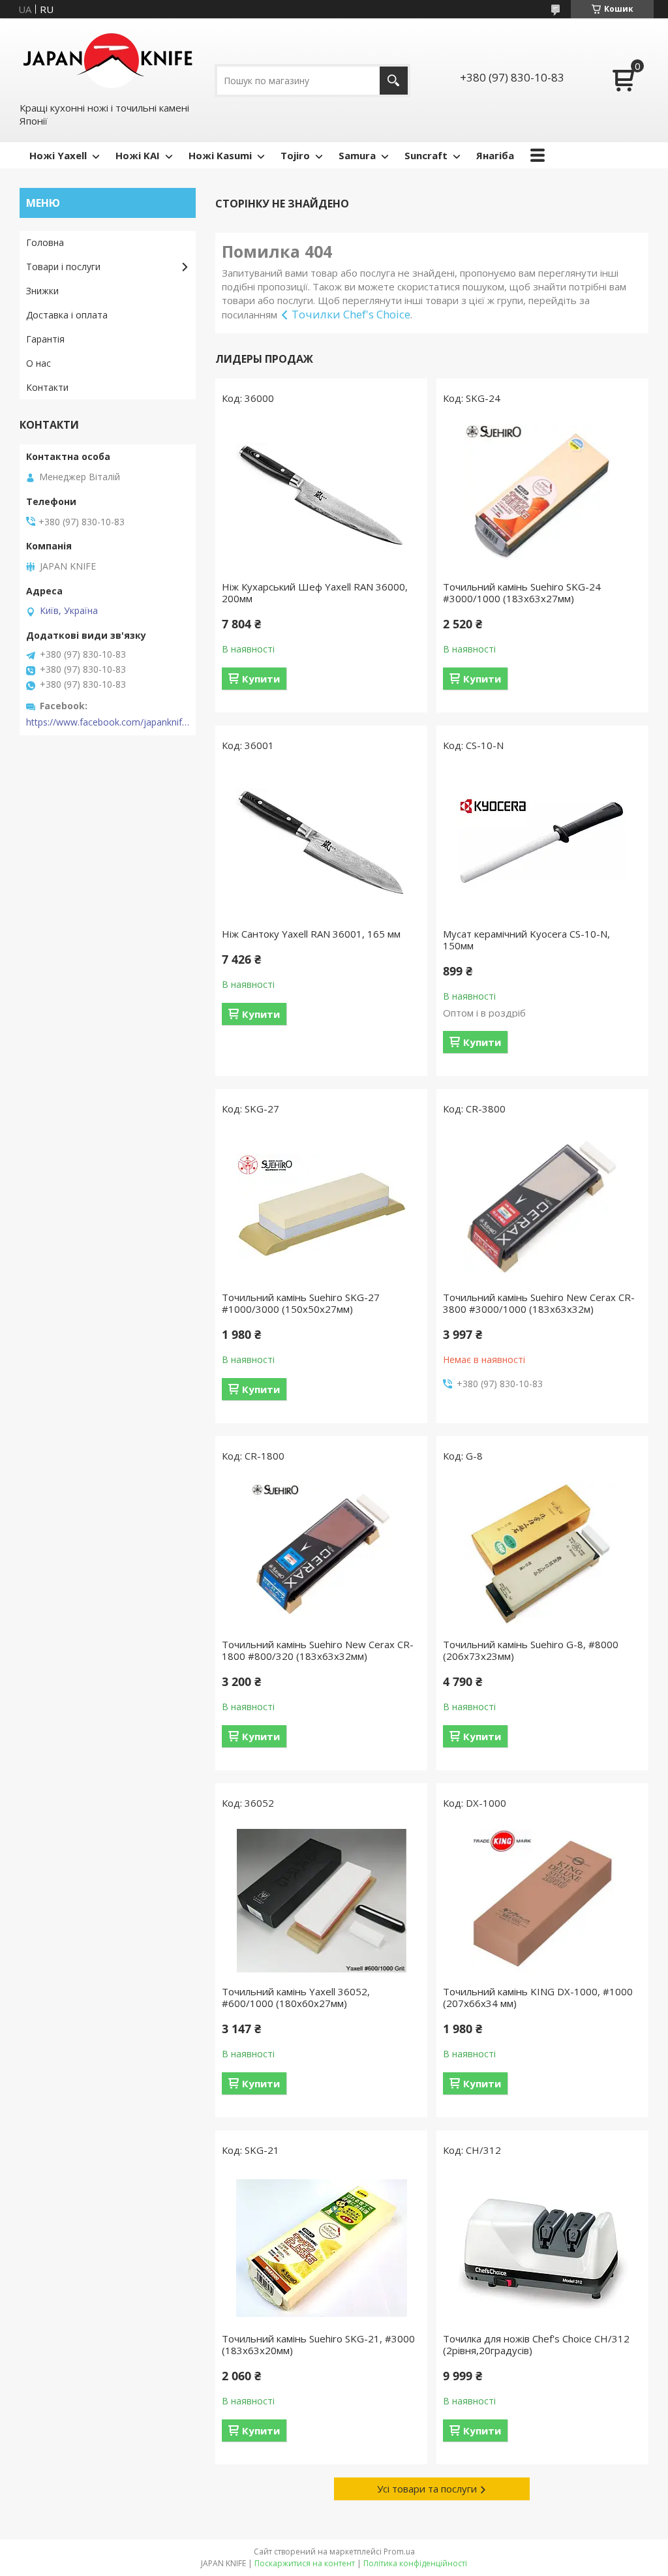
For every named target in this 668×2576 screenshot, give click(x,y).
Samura (357, 155)
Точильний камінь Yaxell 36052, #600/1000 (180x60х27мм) (296, 1997)
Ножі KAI (138, 155)
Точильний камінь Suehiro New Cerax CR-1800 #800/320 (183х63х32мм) (318, 1650)
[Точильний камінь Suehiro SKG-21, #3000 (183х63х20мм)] (321, 2248)
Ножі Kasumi (220, 155)
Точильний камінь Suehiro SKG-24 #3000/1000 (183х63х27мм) (522, 592)
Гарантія (45, 339)
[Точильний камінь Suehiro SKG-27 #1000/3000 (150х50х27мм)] (321, 1206)
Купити (261, 679)
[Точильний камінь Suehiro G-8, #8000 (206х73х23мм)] (542, 1554)
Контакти (47, 387)
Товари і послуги (63, 267)
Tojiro (295, 155)
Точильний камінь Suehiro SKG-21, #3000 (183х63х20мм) (318, 2344)
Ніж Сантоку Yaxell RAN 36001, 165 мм (311, 934)
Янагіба (495, 155)
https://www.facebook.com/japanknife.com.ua (108, 722)
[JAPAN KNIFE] (108, 59)
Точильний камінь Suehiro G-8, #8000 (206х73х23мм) (531, 1650)
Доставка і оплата (67, 315)
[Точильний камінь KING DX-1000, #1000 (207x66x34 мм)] (542, 1901)
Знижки (42, 291)
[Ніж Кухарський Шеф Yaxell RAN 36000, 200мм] (321, 496)
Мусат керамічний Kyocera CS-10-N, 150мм (526, 940)
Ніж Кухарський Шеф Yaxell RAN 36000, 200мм (315, 592)
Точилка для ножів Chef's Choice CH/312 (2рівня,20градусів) (536, 2344)
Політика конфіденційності (415, 2563)
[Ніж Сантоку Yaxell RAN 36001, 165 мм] (321, 843)
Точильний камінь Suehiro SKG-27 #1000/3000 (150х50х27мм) (301, 1303)
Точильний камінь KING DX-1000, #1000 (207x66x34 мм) (538, 1997)
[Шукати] (394, 81)
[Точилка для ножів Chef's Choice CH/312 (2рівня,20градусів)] (542, 2248)
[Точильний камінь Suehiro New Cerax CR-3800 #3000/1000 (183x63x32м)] (542, 1206)
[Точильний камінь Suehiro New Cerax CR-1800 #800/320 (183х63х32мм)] (321, 1554)
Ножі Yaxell (58, 155)
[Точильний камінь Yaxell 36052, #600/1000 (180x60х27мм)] (321, 1901)
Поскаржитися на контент (305, 2563)
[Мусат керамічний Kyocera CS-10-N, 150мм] (542, 843)
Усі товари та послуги (427, 2489)
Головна (45, 242)
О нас (38, 363)
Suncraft (426, 155)
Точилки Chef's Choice (351, 314)
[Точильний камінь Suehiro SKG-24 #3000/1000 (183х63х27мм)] (542, 496)
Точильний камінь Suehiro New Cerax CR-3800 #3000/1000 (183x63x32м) (539, 1303)
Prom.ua (399, 2552)
